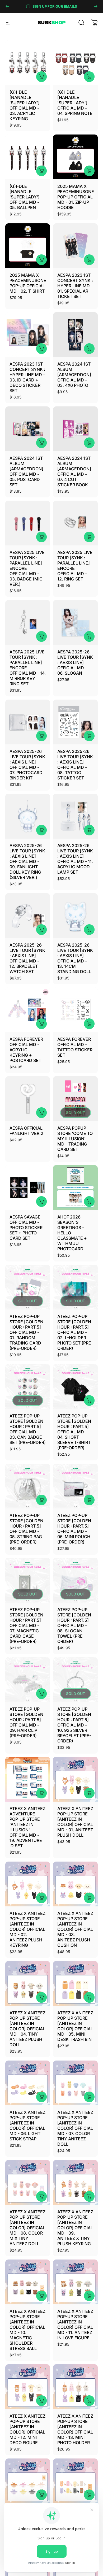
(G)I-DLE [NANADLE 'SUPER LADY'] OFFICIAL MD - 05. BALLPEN (25, 197)
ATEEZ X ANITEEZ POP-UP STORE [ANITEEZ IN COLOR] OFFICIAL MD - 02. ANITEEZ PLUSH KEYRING (27, 1929)
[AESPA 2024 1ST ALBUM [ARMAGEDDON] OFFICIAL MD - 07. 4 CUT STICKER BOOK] (75, 429)
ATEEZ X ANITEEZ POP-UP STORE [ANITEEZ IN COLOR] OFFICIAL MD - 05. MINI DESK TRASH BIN (75, 2026)
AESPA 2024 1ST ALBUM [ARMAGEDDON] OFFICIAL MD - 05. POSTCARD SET (26, 471)
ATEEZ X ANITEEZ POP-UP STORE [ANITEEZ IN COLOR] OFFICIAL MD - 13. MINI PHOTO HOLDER (75, 2429)
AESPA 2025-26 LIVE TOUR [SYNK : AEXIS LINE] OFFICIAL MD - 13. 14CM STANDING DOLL (75, 958)
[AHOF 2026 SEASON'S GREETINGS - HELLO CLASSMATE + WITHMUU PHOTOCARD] (75, 1188)
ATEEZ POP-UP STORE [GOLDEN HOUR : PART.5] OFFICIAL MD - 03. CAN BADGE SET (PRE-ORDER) (28, 1429)
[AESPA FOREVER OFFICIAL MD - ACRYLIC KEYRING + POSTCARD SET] (28, 1010)
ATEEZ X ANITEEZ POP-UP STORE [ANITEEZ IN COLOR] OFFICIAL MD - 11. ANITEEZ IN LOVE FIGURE (75, 2325)
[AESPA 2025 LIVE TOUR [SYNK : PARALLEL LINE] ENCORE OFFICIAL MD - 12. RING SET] (75, 523)
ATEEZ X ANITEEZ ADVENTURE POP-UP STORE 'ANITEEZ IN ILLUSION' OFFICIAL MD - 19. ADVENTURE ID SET (27, 1827)
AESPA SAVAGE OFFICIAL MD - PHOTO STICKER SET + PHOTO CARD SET (26, 1228)
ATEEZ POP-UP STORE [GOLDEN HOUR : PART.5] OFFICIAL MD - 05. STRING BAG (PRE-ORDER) (26, 1529)
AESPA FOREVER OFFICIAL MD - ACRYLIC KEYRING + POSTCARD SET (26, 1050)
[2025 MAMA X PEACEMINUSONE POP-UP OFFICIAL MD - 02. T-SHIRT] (28, 246)
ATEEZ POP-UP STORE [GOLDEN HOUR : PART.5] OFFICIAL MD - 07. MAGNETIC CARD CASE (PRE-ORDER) (26, 1625)
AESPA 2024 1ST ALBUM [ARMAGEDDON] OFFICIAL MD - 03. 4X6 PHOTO (74, 375)
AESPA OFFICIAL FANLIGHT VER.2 (26, 1131)
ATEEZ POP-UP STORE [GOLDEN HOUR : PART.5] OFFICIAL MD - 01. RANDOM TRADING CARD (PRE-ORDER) (26, 1332)
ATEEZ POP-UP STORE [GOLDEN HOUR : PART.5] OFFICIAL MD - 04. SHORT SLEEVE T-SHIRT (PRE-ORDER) (74, 1432)
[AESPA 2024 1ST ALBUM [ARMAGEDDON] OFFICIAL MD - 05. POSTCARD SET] (28, 429)
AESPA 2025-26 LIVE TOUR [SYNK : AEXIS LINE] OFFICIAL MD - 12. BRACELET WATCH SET (27, 958)
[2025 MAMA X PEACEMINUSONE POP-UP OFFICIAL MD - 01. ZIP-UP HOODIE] (75, 157)
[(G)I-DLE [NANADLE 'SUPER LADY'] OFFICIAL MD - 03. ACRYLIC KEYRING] (28, 63)
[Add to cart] (89, 349)
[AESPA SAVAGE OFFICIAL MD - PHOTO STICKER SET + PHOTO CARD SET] (28, 1188)
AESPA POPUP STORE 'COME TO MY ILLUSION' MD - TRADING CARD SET (75, 1139)
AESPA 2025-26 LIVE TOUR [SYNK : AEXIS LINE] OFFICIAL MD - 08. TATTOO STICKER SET (75, 765)
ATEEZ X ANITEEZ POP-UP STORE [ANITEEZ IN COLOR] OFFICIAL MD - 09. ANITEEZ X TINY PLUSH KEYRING (75, 2228)
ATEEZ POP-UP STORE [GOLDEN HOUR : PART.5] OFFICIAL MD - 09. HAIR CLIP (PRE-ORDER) (26, 1722)
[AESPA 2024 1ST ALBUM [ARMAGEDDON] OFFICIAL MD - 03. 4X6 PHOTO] (75, 335)
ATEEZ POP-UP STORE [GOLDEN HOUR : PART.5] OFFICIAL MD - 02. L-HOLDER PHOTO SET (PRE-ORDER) (75, 1332)
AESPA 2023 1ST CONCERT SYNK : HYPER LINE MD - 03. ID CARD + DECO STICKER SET (27, 377)
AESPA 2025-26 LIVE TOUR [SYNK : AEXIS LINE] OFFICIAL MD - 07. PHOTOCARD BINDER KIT (27, 765)
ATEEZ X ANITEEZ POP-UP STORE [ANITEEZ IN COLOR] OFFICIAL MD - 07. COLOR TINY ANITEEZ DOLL (75, 2128)
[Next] (96, 6)
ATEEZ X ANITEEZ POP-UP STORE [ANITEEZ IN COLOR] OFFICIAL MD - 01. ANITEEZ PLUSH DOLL (75, 1822)
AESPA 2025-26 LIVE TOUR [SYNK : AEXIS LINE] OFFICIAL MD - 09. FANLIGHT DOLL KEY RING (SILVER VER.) (27, 861)
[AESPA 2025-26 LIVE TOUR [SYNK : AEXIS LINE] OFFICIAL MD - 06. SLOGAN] (75, 623)
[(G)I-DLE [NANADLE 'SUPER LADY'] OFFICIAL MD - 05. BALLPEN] (28, 157)
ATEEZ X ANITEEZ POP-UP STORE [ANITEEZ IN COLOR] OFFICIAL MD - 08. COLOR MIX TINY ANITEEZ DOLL (27, 2228)
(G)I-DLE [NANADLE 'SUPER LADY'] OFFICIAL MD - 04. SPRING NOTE (75, 103)
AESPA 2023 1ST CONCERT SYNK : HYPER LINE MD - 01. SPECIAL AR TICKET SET (75, 286)
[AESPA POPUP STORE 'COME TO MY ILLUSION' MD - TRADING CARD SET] (75, 1099)
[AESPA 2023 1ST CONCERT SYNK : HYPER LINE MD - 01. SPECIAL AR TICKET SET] (75, 246)
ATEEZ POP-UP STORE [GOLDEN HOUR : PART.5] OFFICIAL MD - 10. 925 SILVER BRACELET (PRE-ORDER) (74, 1725)
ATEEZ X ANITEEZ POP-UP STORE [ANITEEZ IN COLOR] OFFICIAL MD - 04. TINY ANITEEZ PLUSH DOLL (27, 2029)
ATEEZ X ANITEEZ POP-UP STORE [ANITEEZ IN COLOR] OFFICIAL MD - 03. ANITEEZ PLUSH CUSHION (75, 1929)
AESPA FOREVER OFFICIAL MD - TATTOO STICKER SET (75, 1047)
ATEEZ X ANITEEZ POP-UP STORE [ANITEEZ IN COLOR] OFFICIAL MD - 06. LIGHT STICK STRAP (27, 2126)
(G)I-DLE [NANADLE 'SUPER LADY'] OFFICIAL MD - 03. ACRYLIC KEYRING (25, 105)
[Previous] (7, 6)
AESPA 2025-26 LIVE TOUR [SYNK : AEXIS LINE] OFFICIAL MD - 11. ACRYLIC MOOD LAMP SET (75, 859)
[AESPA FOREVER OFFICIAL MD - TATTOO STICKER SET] (75, 1010)
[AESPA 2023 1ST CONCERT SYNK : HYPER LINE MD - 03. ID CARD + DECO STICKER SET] (28, 335)
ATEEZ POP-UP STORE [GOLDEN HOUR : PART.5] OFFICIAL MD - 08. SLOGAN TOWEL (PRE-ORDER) (74, 1625)
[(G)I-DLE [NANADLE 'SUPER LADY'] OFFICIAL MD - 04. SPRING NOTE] (75, 63)
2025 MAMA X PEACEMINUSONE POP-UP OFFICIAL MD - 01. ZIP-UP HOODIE (76, 197)
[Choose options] (41, 77)
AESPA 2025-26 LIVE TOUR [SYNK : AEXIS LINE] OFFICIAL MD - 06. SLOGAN (75, 662)
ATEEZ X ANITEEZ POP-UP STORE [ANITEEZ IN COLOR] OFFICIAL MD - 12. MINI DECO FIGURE (27, 2429)
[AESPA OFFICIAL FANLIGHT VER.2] (28, 1099)
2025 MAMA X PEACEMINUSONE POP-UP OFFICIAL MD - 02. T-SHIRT (28, 283)
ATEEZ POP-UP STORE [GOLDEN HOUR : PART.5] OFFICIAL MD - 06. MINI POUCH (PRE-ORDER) (74, 1529)
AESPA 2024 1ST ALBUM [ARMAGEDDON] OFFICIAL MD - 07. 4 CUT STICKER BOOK (74, 471)
